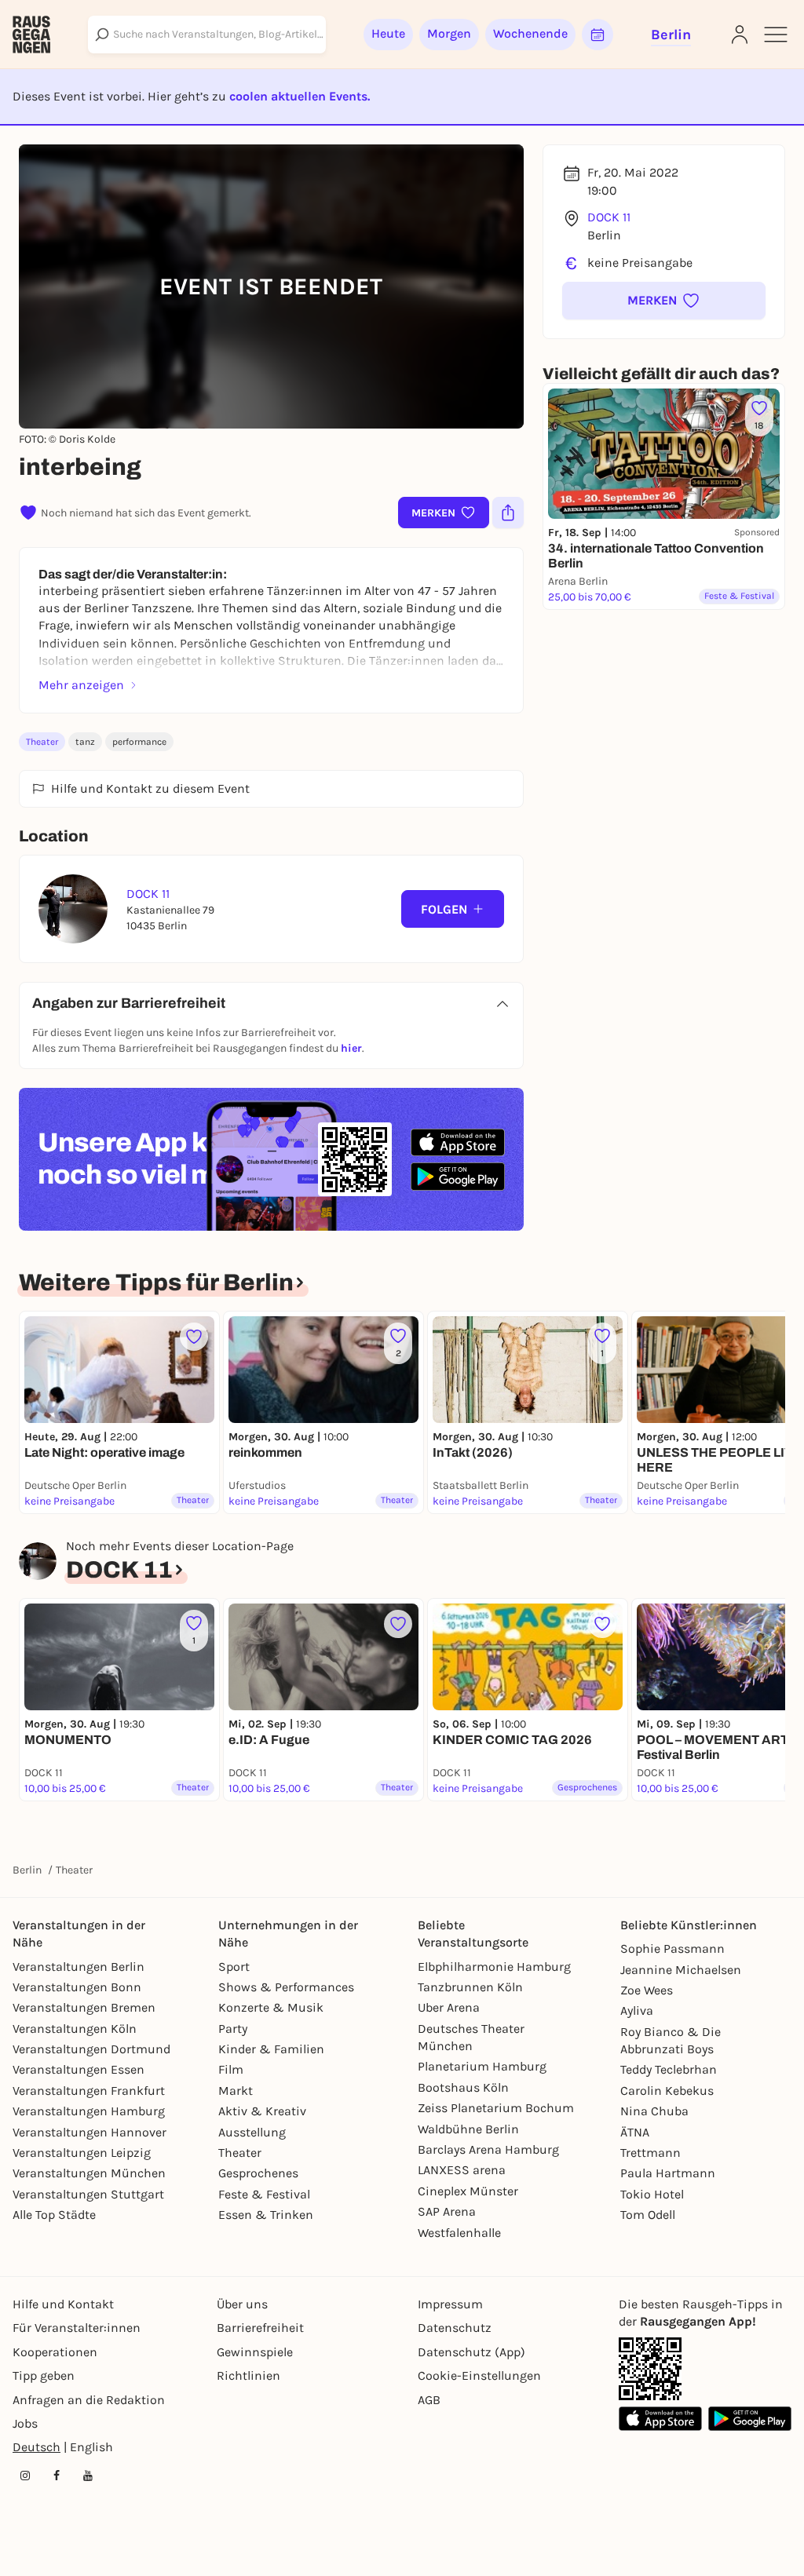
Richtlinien (249, 2375)
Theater (42, 742)
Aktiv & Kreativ (262, 2111)
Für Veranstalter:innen (77, 2328)
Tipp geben (44, 2375)
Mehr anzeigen (81, 685)
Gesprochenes (258, 2173)
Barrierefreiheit (260, 2328)
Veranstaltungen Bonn (77, 1987)
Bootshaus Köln (463, 2087)
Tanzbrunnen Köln (470, 1987)
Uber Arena (449, 2007)
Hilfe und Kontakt (63, 2304)
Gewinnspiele (255, 2352)
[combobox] (207, 35)
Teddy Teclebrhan (669, 2069)
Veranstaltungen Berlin (79, 1967)
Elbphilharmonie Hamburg (494, 1967)
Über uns (242, 2304)
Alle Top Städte (54, 2215)
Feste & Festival (264, 2194)
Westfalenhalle (459, 2233)
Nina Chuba (654, 2111)
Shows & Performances (286, 1987)
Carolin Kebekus (667, 2091)
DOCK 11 (609, 217)
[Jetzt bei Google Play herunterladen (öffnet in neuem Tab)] (458, 1176)
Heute (388, 33)
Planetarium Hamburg (482, 2066)
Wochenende (530, 33)
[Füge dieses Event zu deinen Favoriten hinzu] (194, 1337)
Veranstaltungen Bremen (84, 2007)
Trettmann (651, 2153)
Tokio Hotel (652, 2194)
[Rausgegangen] (31, 35)
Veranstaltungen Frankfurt (89, 2091)
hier (351, 1048)
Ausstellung (252, 2132)
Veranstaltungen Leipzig (82, 2153)
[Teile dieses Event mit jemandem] (508, 513)
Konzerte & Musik (271, 2007)
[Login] (740, 35)
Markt (236, 2091)
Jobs (25, 2423)
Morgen (449, 33)
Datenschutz (455, 2328)
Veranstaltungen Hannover (90, 2132)
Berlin (27, 1870)
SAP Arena (447, 2211)
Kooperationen (55, 2352)
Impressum (450, 2304)
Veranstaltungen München (89, 2173)
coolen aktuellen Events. (300, 96)
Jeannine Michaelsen (681, 1970)
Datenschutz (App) (471, 2352)
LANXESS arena (462, 2170)
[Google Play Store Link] (750, 2419)
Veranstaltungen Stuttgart (88, 2194)
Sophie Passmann (672, 1948)
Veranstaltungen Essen (79, 2069)
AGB (429, 2400)
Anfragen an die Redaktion (89, 2400)
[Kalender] (598, 35)
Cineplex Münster (468, 2191)
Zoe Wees (647, 1990)
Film (231, 2069)
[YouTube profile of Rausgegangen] (88, 2476)
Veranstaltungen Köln (75, 2029)
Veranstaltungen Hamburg (89, 2111)
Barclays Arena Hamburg (488, 2149)
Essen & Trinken (266, 2215)
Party (233, 2029)
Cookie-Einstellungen (479, 2375)
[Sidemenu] (776, 35)
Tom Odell (648, 2215)
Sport (234, 1967)
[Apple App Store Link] (660, 2419)
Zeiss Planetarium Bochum (496, 2108)
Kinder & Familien (271, 2049)
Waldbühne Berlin (468, 2129)
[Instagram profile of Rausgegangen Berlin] (25, 2476)
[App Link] (650, 2369)
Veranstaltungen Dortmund (91, 2049)
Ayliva (637, 2010)
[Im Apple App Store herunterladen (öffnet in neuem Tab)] (458, 1143)
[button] (664, 301)
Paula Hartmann (668, 2173)
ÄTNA (635, 2132)
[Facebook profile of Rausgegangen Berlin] (57, 2476)
